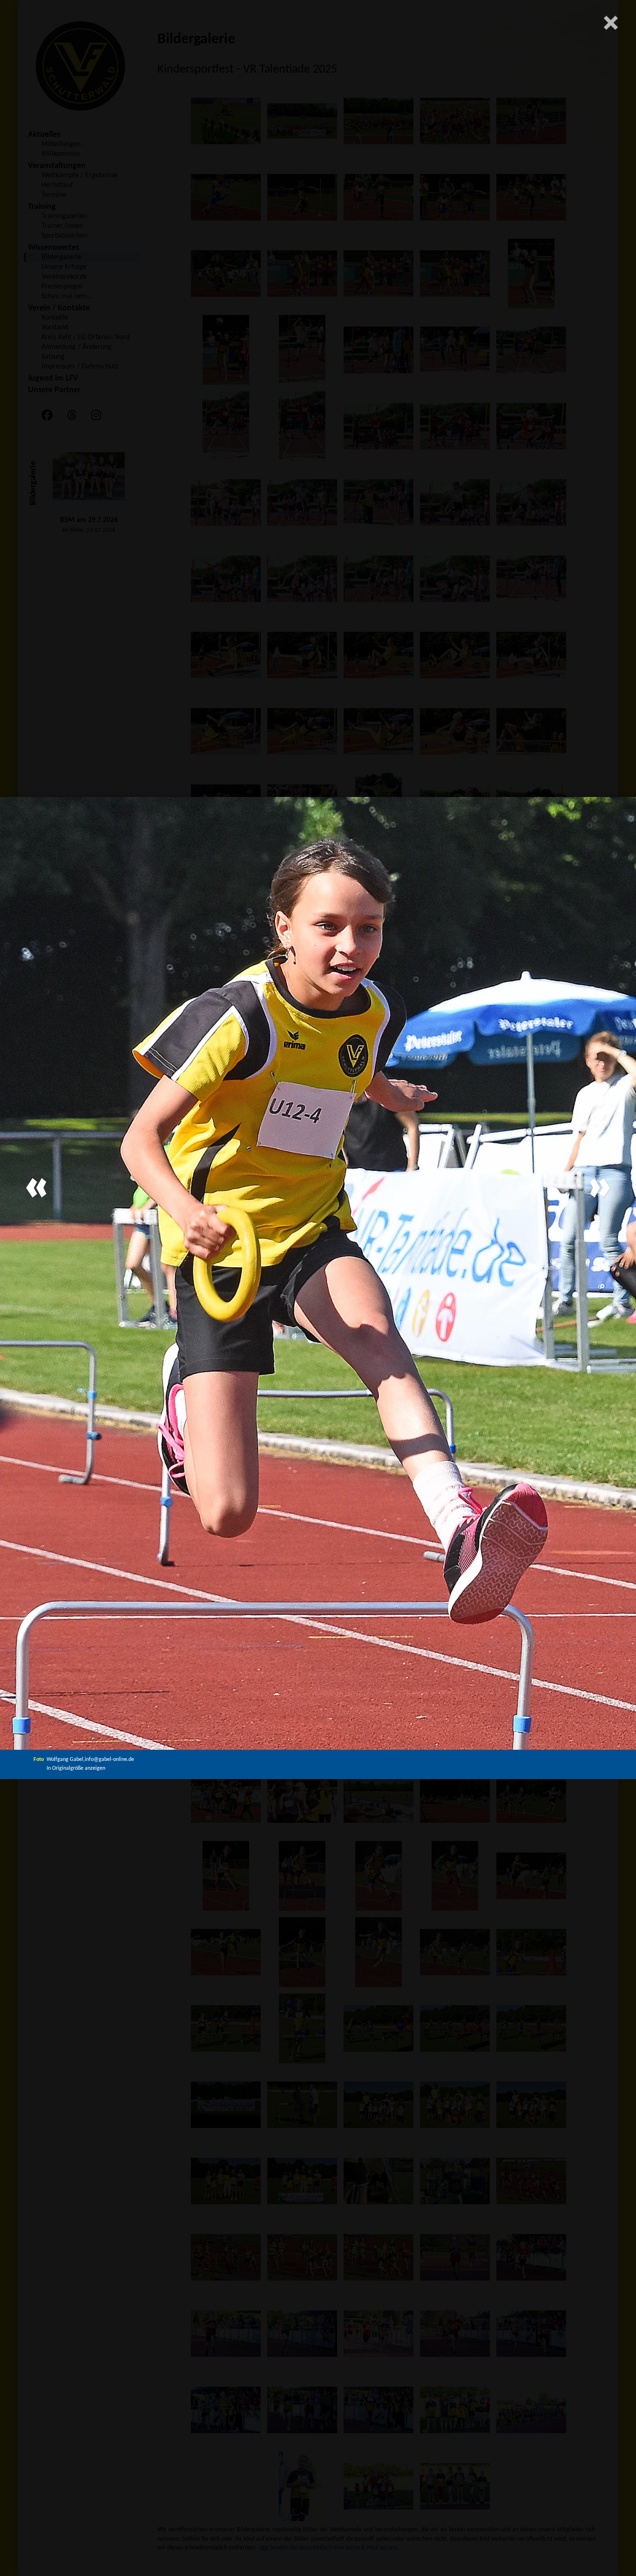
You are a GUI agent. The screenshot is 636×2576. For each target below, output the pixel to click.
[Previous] (36, 1188)
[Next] (600, 1188)
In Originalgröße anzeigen (76, 1768)
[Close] (611, 23)
